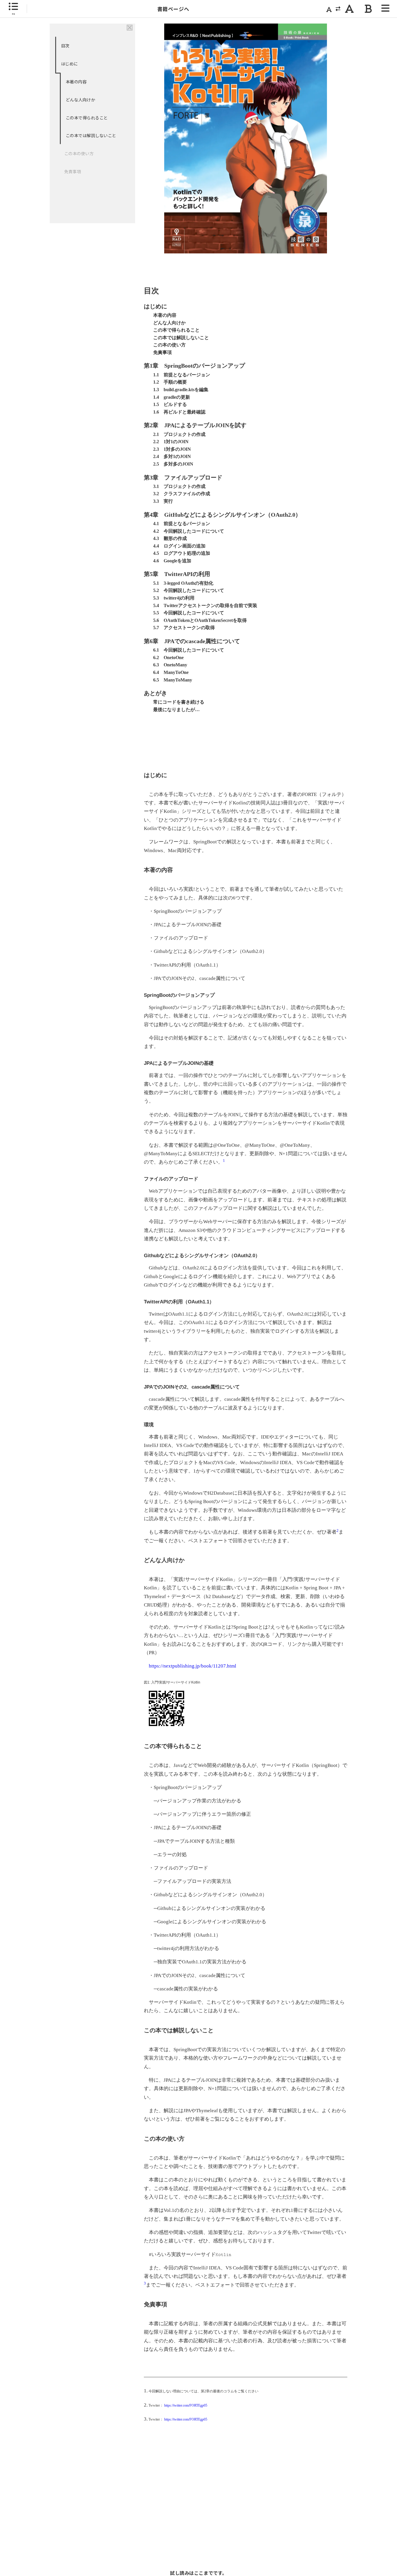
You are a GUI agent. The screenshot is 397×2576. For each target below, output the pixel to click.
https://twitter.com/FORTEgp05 (186, 2406)
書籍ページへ (173, 9)
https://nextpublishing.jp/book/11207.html (193, 1666)
